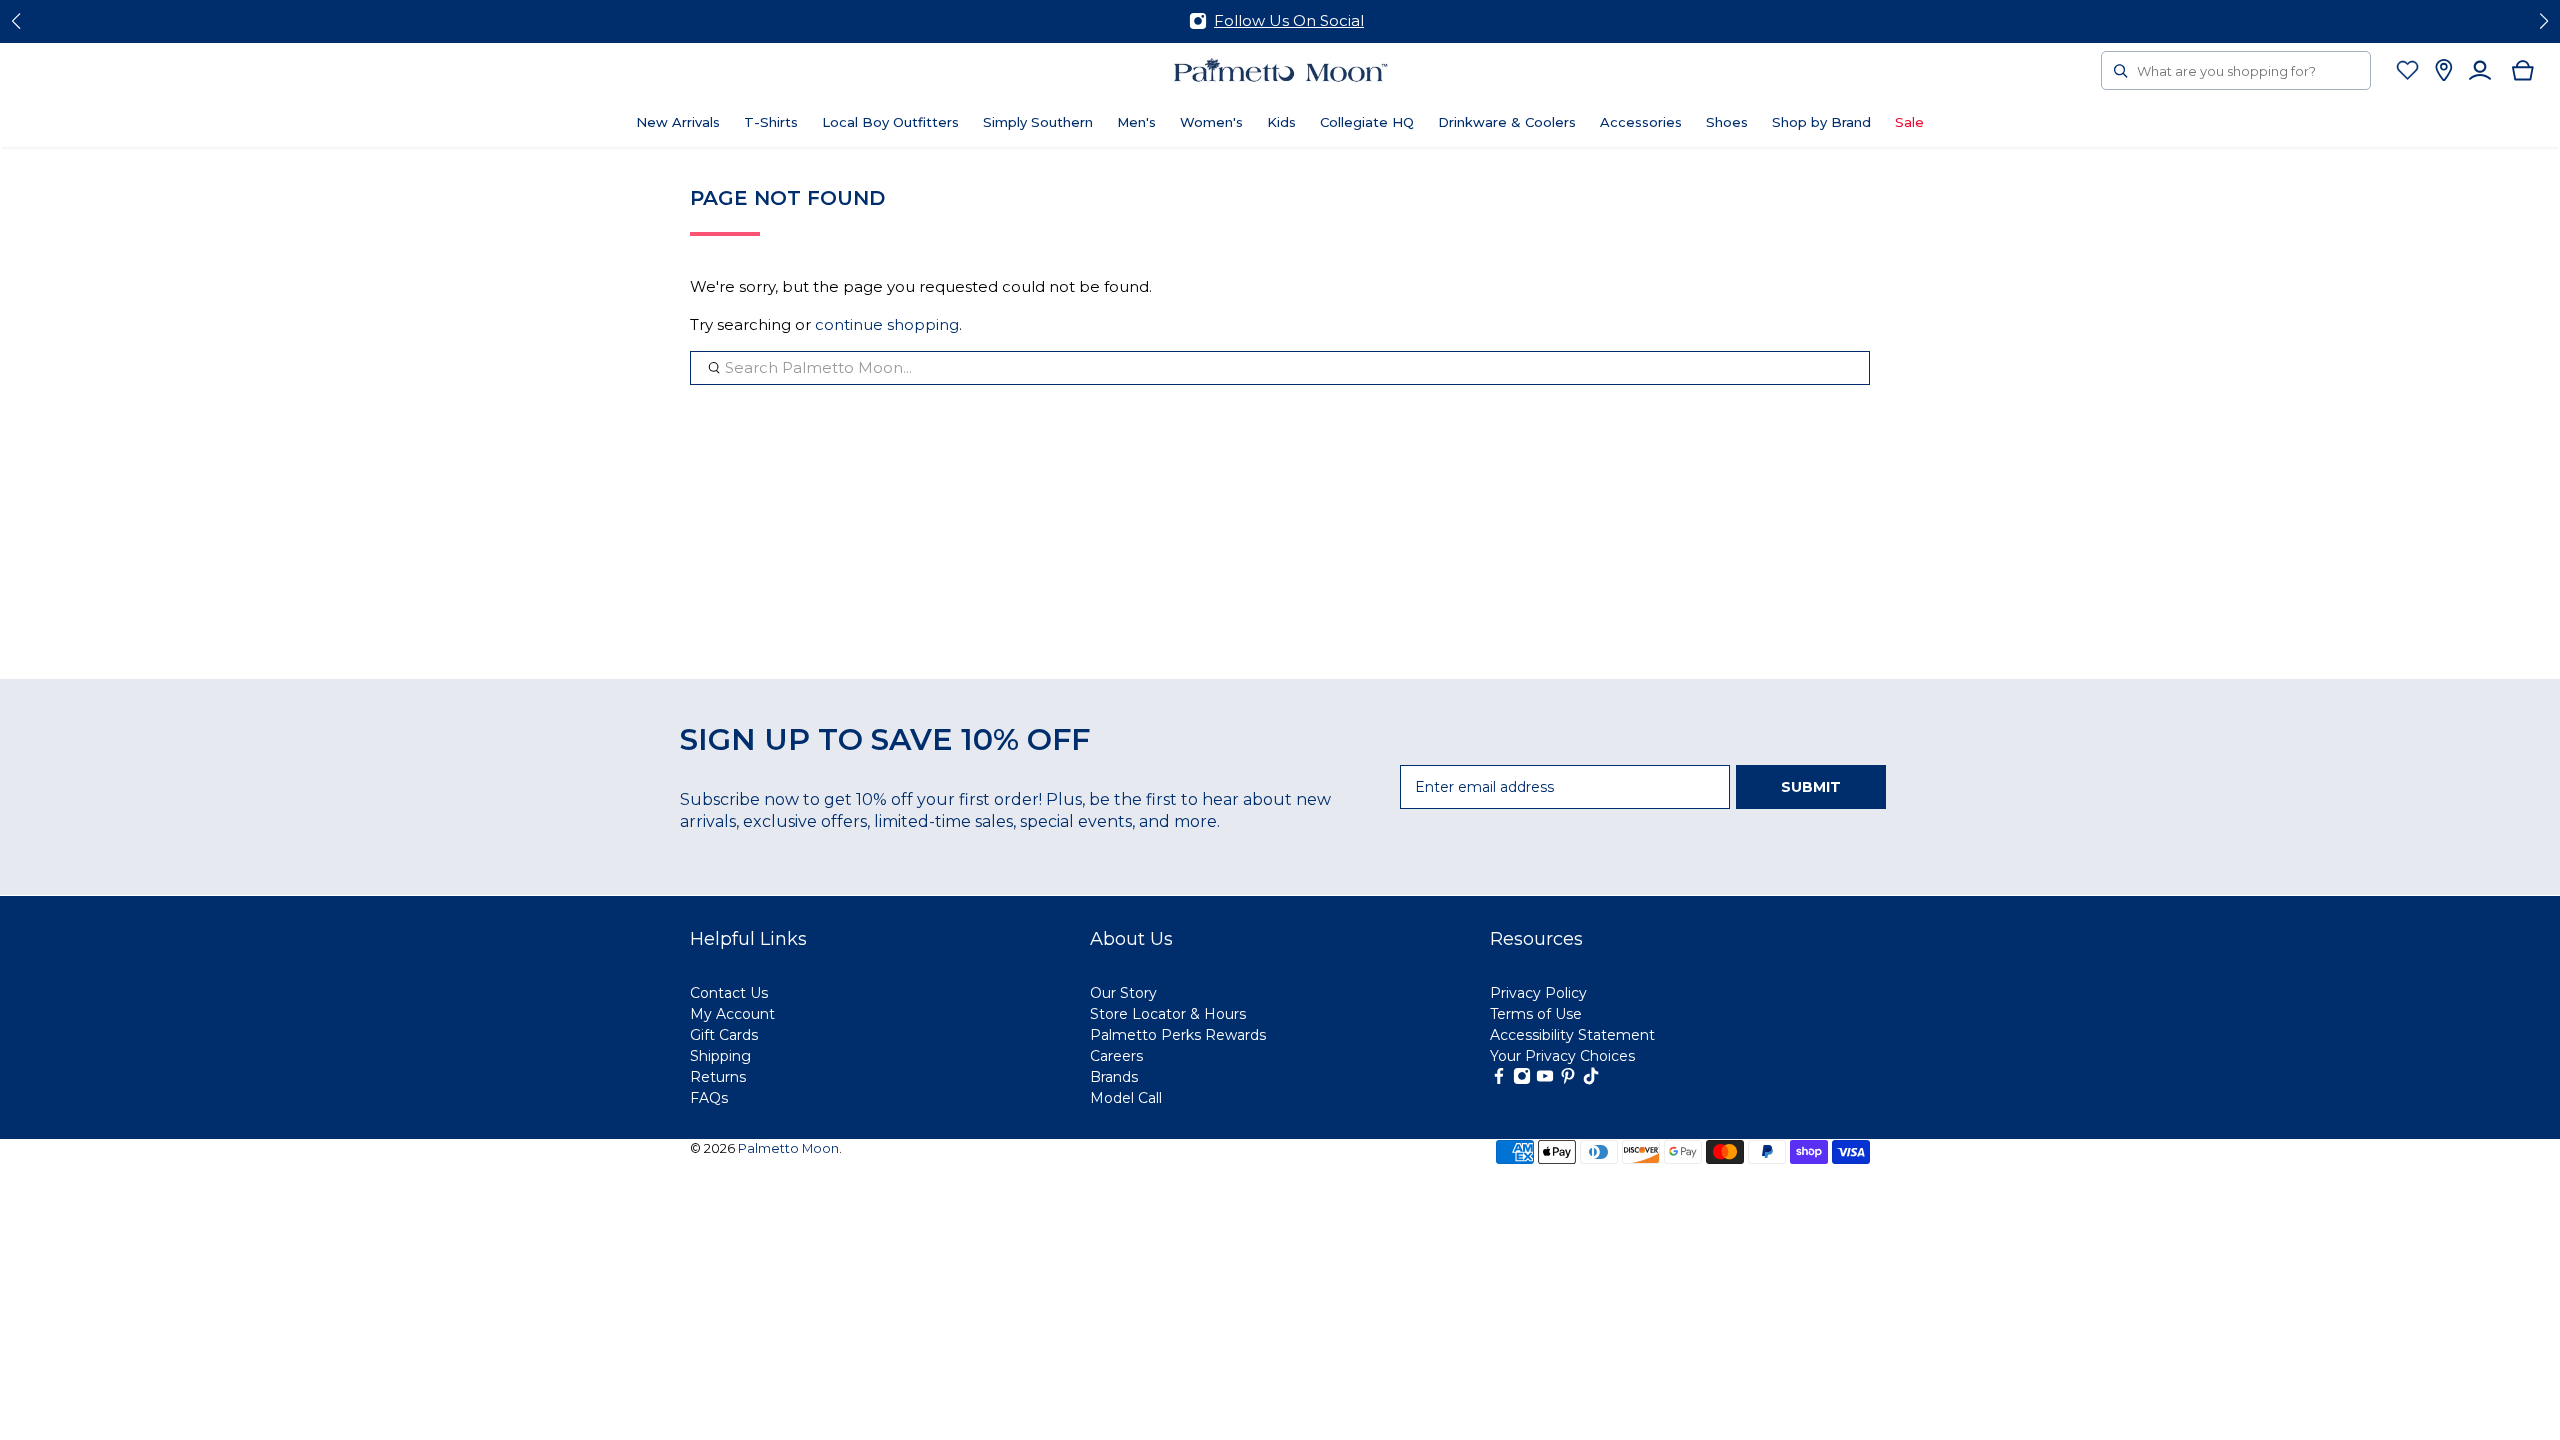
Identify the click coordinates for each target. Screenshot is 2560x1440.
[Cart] (2523, 70)
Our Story (1123, 993)
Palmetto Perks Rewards (1178, 1035)
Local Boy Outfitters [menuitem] (890, 122)
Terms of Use (1536, 1014)
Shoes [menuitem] (1727, 122)
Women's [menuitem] (1211, 122)
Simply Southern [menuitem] (1038, 122)
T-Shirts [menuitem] (771, 122)
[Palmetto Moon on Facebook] (1499, 1080)
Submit (1811, 787)
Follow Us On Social (1289, 20)
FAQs (709, 1098)
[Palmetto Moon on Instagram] (1522, 1080)
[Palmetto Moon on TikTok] (1591, 1080)
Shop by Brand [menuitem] (1821, 122)
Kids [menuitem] (1281, 122)
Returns (718, 1077)
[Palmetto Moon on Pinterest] (1568, 1080)
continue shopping (887, 324)
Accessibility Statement (1572, 1035)
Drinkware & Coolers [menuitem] (1507, 122)
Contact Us (729, 993)
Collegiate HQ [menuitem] (1367, 122)
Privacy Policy (1538, 993)
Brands (1114, 1077)
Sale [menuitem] (1909, 122)
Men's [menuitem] (1136, 122)
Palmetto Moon (788, 1148)
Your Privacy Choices (1562, 1056)
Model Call (1126, 1098)
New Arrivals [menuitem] (678, 122)
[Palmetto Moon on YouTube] (1545, 1080)
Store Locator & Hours (1168, 1014)
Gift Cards (724, 1035)
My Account (732, 1014)
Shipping (720, 1056)
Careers (1116, 1056)
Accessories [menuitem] (1641, 122)
